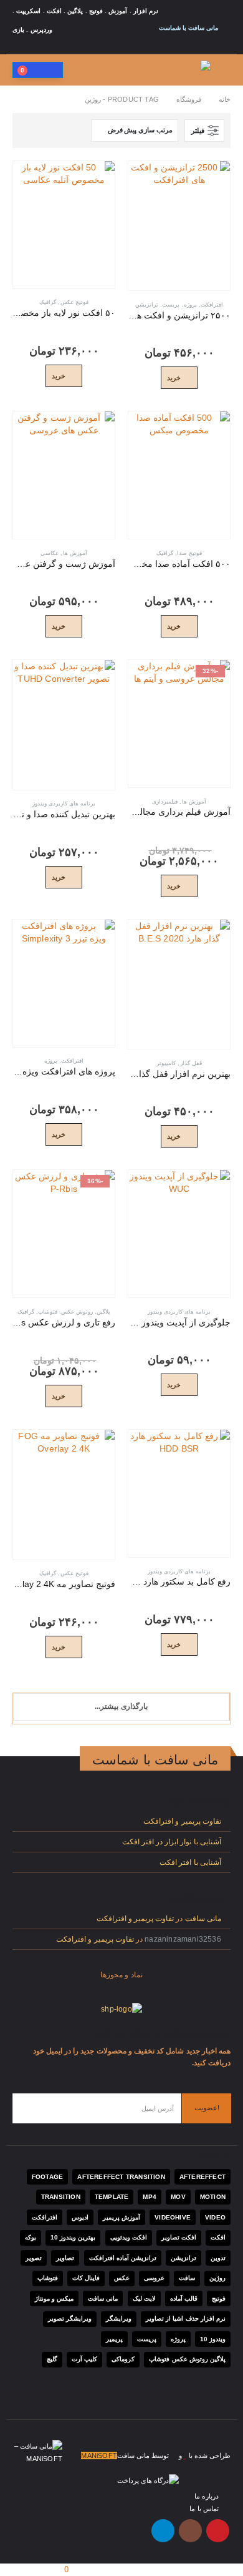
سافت (187, 2278)
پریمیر (114, 2339)
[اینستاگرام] (37, 47)
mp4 (150, 2197)
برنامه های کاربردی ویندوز (64, 804)
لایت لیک (144, 2298)
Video (215, 2217)
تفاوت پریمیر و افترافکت (182, 1821)
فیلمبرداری (165, 802)
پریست (171, 305)
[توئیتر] (87, 47)
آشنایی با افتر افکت (190, 1862)
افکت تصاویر (179, 2237)
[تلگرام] (20, 47)
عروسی (154, 2278)
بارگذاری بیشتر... (121, 1706)
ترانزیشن (147, 305)
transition (61, 2197)
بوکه (31, 2237)
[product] (179, 226)
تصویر (34, 2258)
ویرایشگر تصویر (70, 2318)
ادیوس (80, 2217)
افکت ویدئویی (129, 2237)
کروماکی (123, 2359)
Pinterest (218, 2531)
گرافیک (48, 302)
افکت (218, 2237)
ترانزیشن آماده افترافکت (123, 2258)
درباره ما (207, 2496)
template (112, 2197)
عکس (122, 2278)
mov (178, 2197)
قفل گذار (191, 1063)
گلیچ (52, 2359)
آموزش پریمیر (121, 2217)
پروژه (190, 305)
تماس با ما (204, 2509)
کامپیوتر (166, 1063)
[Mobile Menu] (222, 70)
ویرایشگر (119, 2318)
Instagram (190, 2531)
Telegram (163, 2531)
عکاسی (50, 553)
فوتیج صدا (189, 553)
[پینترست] (70, 47)
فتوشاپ (48, 1312)
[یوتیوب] (54, 47)
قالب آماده (184, 2298)
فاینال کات (86, 2278)
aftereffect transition (121, 2177)
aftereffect (202, 2177)
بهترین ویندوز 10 (73, 2237)
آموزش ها (75, 553)
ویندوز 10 (213, 2339)
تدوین (218, 2258)
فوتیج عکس (74, 302)
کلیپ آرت (84, 2359)
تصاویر (65, 2258)
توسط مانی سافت (143, 2456)
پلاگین (103, 1312)
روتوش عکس (77, 1312)
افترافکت (212, 305)
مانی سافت (203, 1918)
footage (47, 2177)
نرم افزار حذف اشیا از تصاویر (186, 2318)
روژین (217, 2278)
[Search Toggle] (79, 70)
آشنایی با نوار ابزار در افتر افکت (172, 1841)
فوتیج (219, 2298)
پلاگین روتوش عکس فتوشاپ (187, 2359)
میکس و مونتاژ (54, 2298)
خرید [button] (174, 378)
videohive (173, 2217)
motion (213, 2197)
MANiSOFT (99, 2456)
